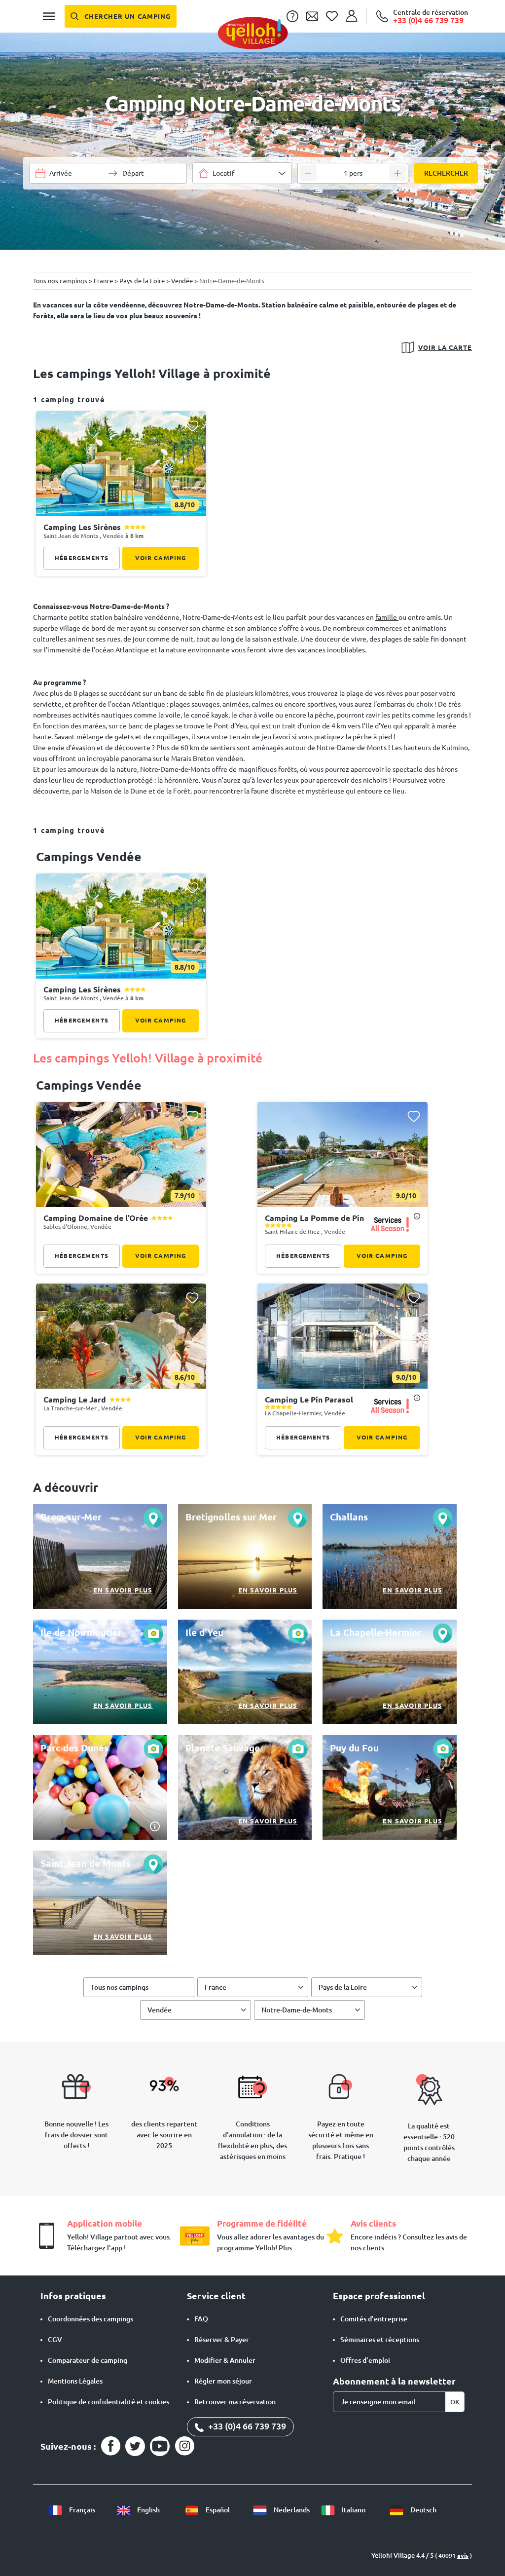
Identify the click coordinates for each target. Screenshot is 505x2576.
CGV (55, 2340)
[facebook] (110, 2446)
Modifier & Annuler (225, 2360)
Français (81, 2510)
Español (217, 2510)
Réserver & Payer (222, 2340)
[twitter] (135, 2446)
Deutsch (423, 2510)
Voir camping (161, 558)
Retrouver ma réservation (235, 2402)
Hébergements (82, 558)
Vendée (160, 2010)
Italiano (353, 2510)
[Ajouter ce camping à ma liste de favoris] (192, 426)
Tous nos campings (120, 1987)
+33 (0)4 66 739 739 (246, 2426)
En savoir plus (123, 1590)
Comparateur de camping (88, 2360)
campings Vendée (89, 857)
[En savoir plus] (100, 1556)
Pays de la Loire (343, 1987)
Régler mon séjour (223, 2381)
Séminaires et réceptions (380, 2340)
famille (387, 617)
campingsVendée (89, 1085)
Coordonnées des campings (90, 2319)
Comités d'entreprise (374, 2319)
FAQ (201, 2319)
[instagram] (184, 2446)
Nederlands (291, 2510)
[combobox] (242, 173)
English (148, 2510)
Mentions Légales (75, 2381)
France (216, 1987)
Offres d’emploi (365, 2360)
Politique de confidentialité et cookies (108, 2402)
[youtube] (160, 2446)
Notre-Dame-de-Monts (297, 2010)
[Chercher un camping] (121, 16)
